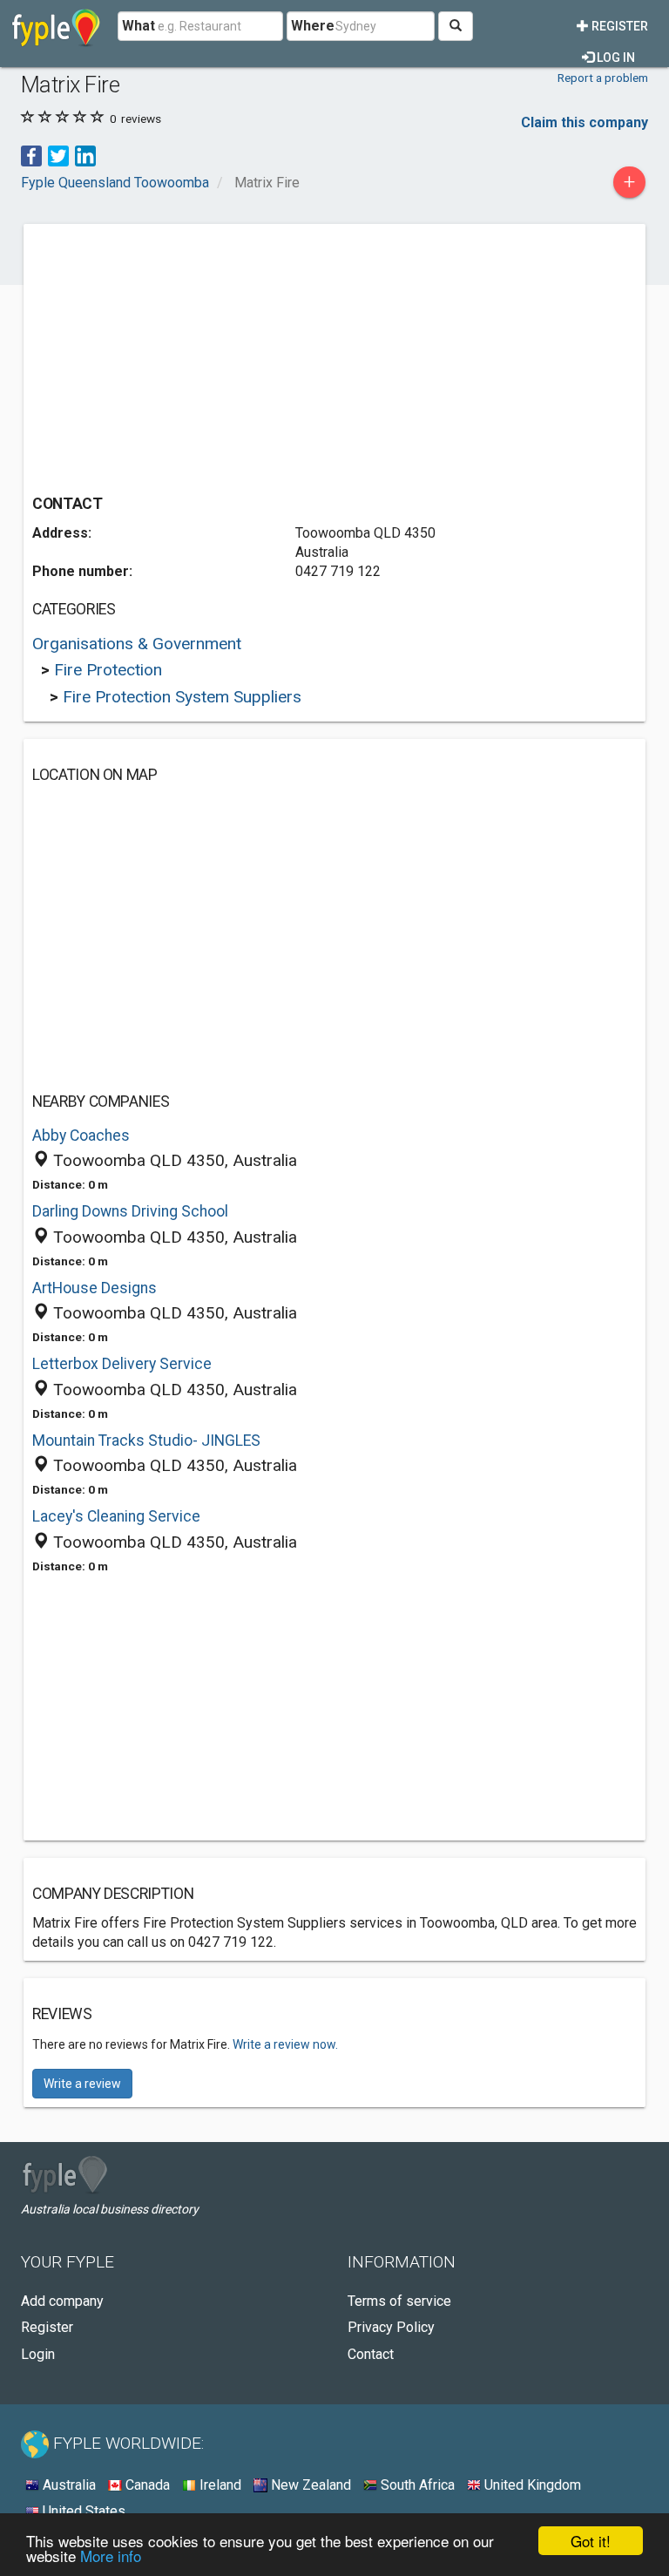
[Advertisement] (179, 355)
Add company (62, 2301)
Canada (146, 2485)
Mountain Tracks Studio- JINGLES (146, 1441)
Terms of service (399, 2301)
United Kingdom (531, 2485)
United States (82, 2511)
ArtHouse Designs (95, 1288)
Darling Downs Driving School (130, 1211)
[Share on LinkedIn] (85, 155)
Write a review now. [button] (285, 2044)
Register (618, 26)
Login (38, 2354)
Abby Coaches (81, 1135)
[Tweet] (58, 155)
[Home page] (56, 26)
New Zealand (309, 2485)
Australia (68, 2485)
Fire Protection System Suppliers (182, 697)
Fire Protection (108, 670)
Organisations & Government (137, 644)
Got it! (591, 2541)
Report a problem (603, 78)
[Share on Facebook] (31, 155)
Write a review (82, 2084)
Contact (371, 2354)
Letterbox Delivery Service (122, 1364)
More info (111, 2556)
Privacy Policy (391, 2327)
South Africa (416, 2485)
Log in (615, 58)
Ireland (219, 2485)
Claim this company (585, 122)
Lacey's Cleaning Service (116, 1516)
